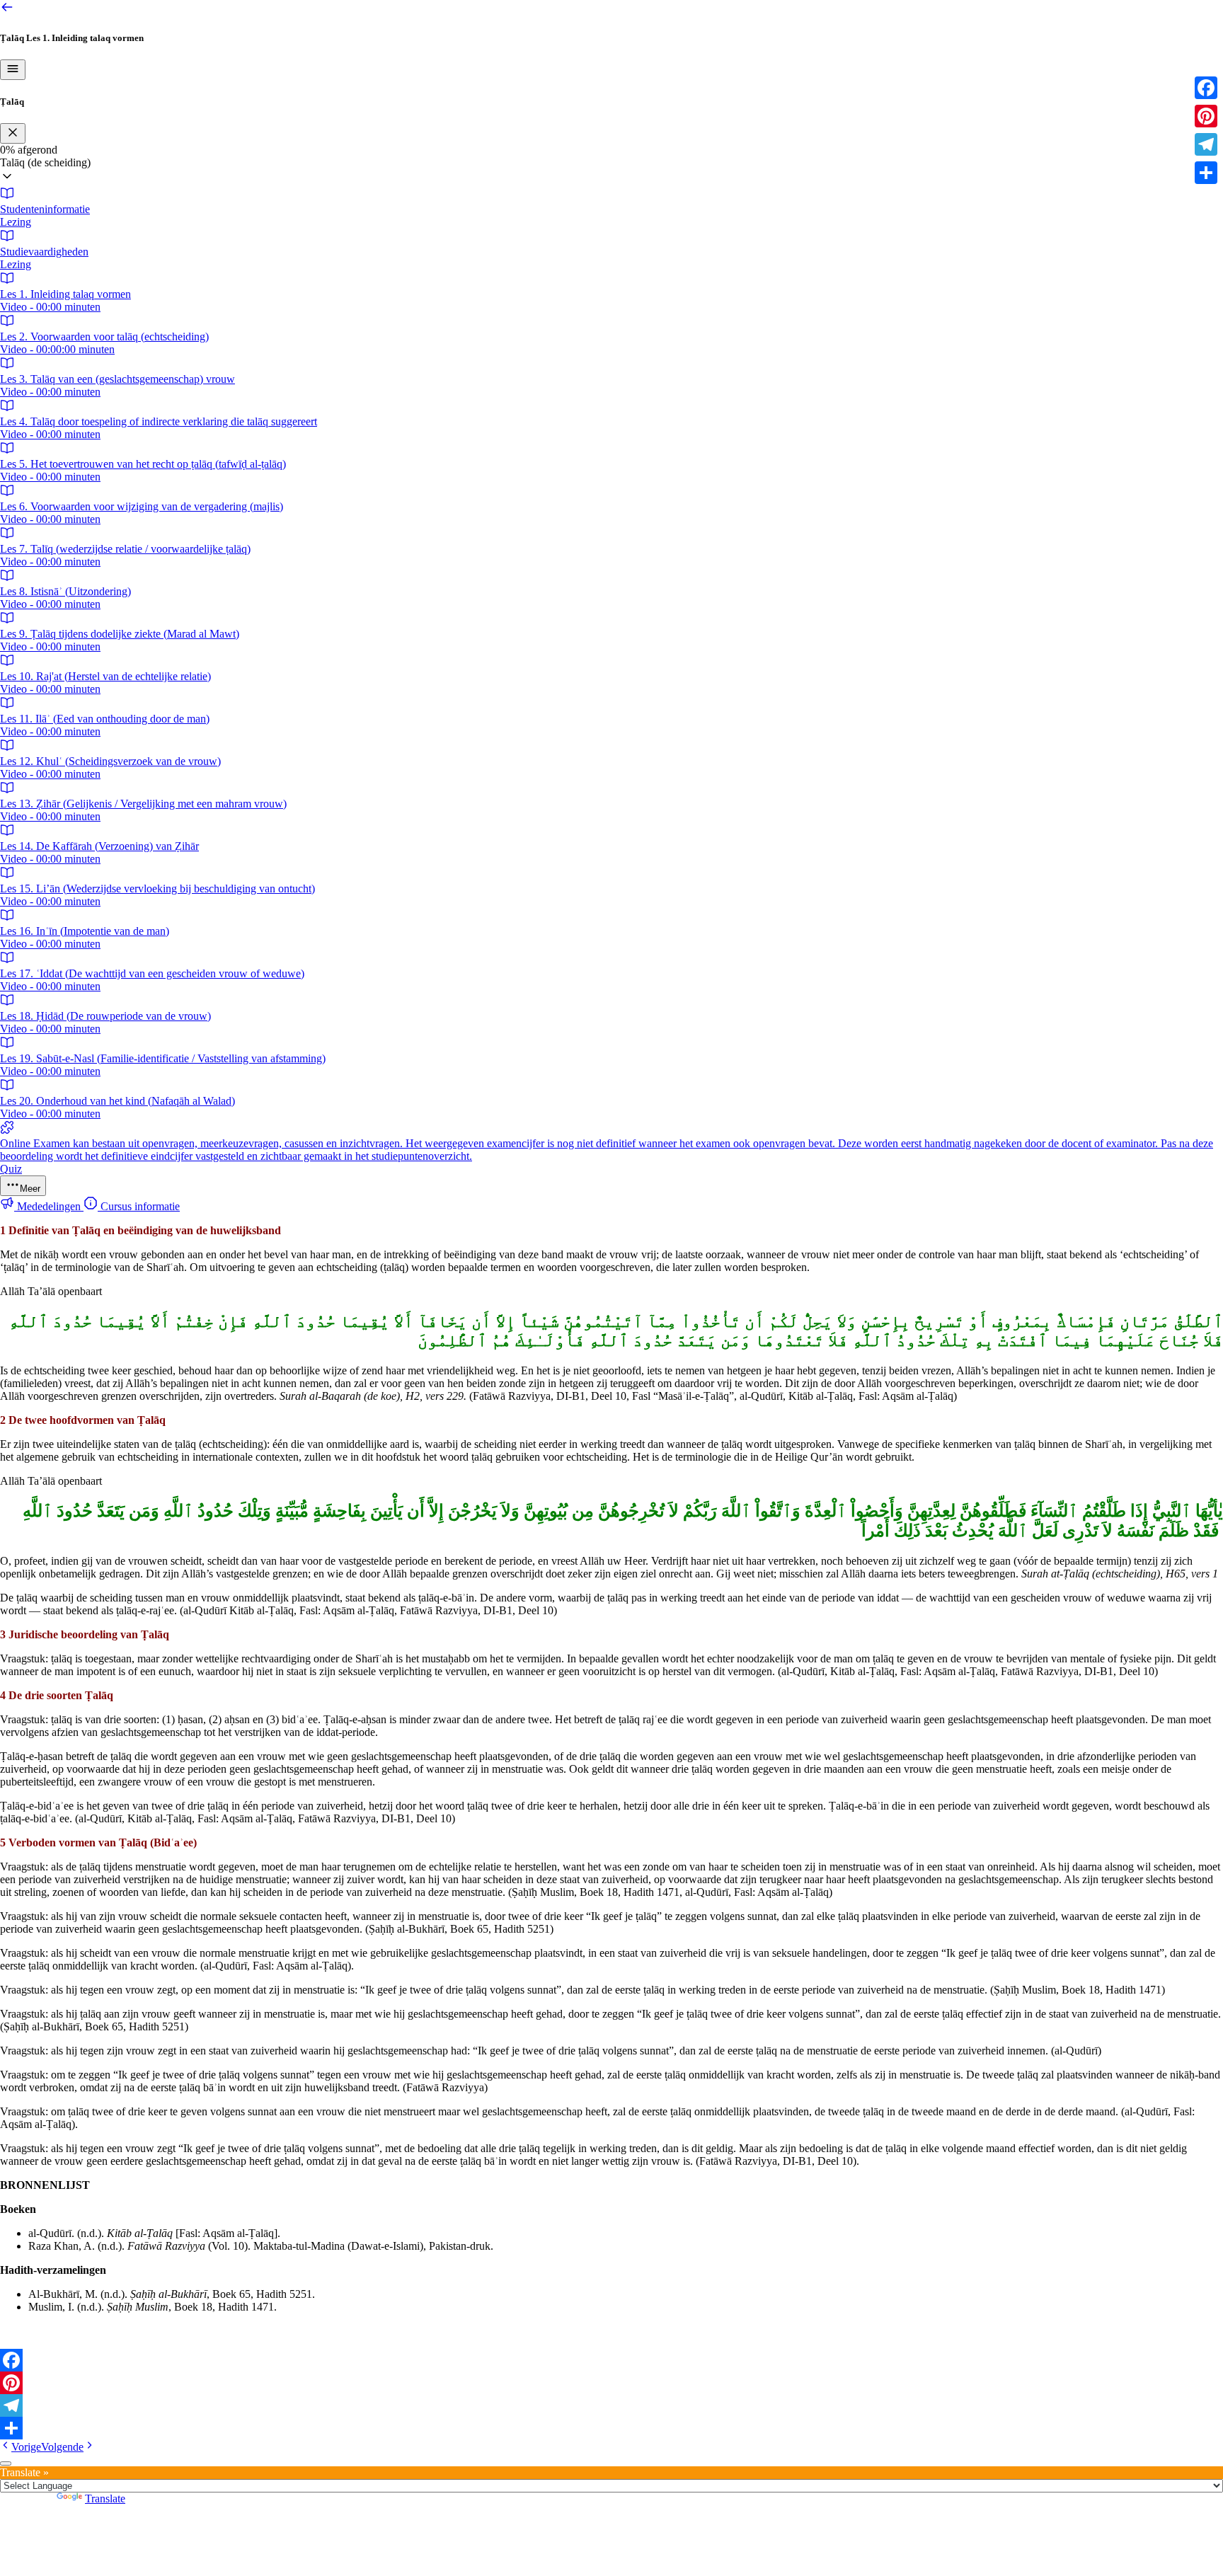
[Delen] (611, 2428)
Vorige (26, 2447)
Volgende (62, 2447)
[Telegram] (611, 2405)
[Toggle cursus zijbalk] (13, 70)
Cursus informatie (139, 1206)
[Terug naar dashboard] (7, 10)
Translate (105, 2499)
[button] (611, 171)
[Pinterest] (611, 2383)
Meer (30, 1189)
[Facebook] (611, 2360)
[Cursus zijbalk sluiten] (13, 133)
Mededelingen (49, 1206)
